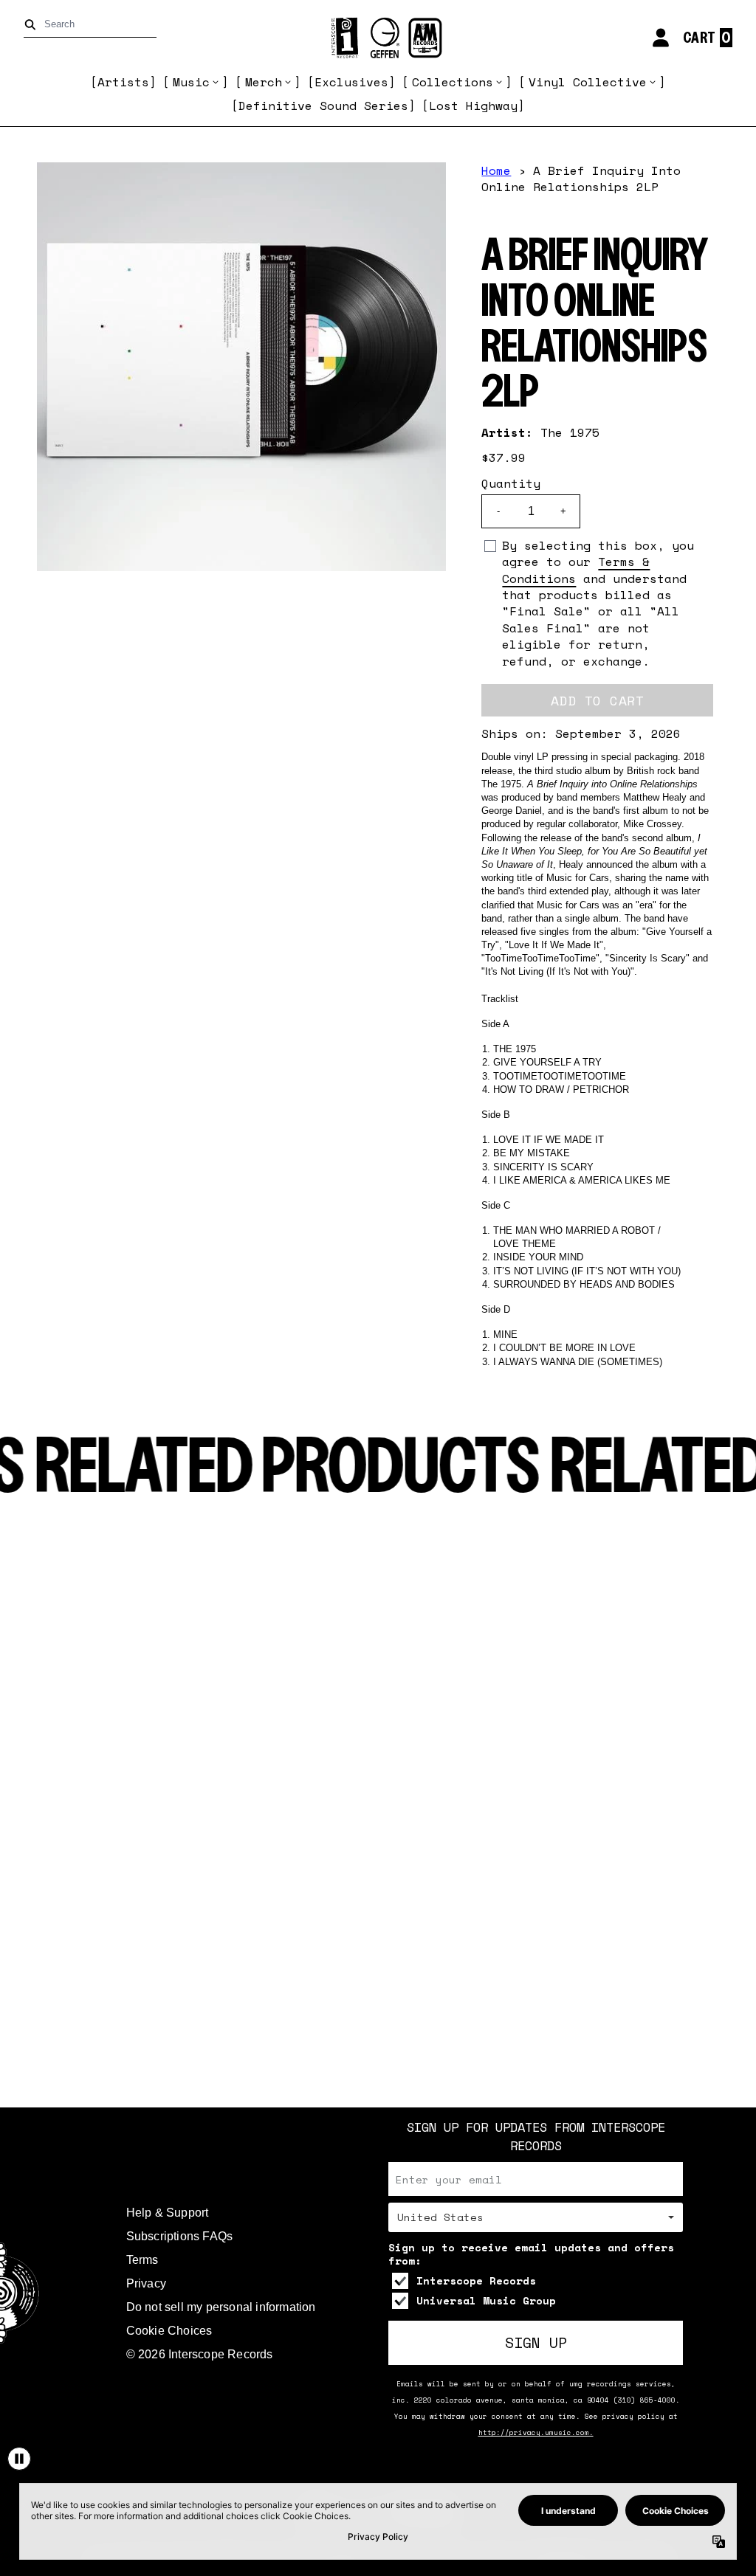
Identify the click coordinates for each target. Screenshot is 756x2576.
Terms (142, 2260)
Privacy (146, 2283)
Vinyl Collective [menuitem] (588, 82)
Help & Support (168, 2213)
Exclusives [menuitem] (351, 82)
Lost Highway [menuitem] (473, 106)
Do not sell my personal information (221, 2307)
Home (496, 170)
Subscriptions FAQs (180, 2236)
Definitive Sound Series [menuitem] (323, 106)
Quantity (511, 483)
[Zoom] (241, 367)
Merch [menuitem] (264, 82)
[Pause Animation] (19, 2459)
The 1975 (570, 432)
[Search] (33, 25)
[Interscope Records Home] (378, 38)
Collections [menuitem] (453, 82)
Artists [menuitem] (123, 82)
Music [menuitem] (191, 82)
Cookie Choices (169, 2331)
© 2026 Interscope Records (200, 2354)
